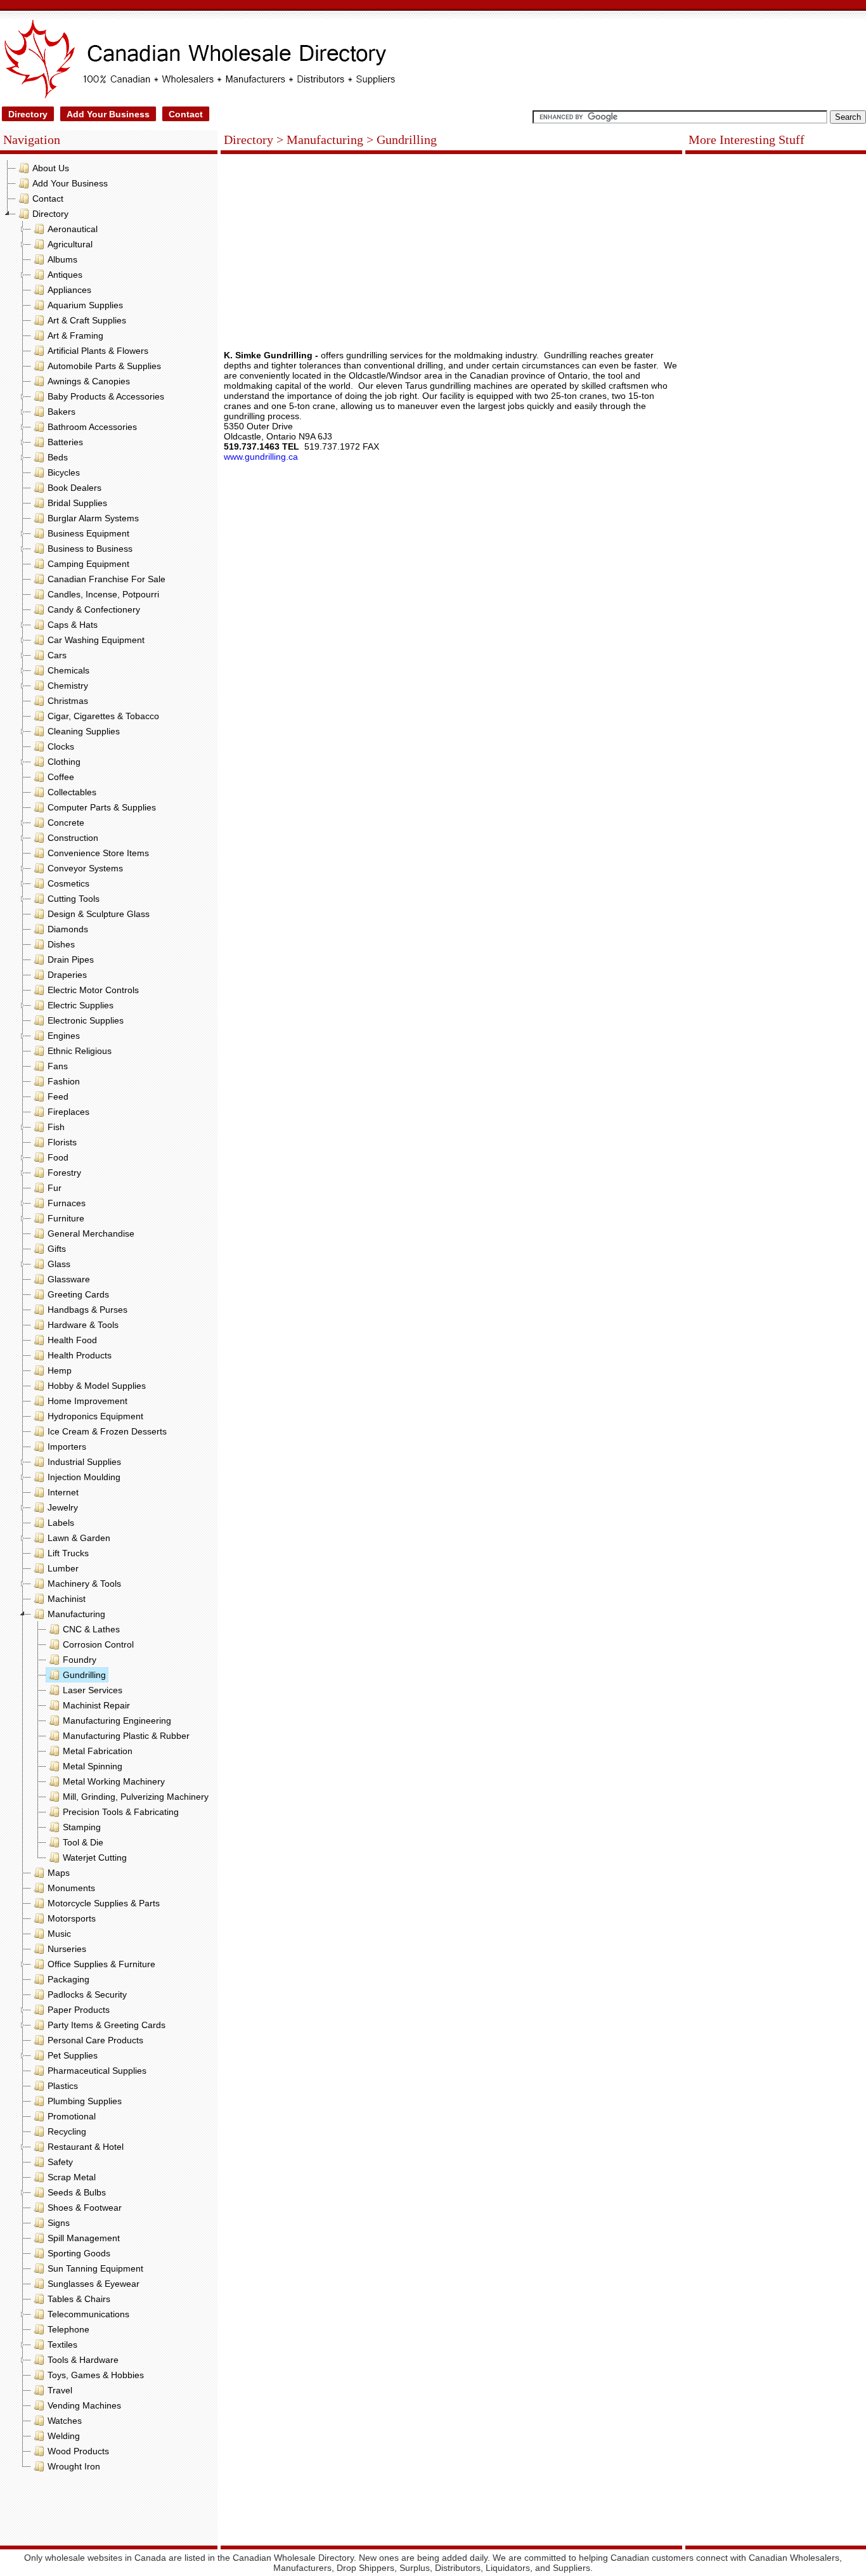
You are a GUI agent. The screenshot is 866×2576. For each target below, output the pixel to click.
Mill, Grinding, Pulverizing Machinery (136, 1797)
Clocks (61, 746)
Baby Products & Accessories (106, 396)
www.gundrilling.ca (261, 457)
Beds (58, 457)
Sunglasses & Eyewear (94, 2284)
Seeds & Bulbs (77, 2192)
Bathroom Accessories (92, 427)
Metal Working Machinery (114, 1781)
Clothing (64, 762)
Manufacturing (76, 1614)
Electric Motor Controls (93, 990)
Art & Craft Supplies (87, 320)
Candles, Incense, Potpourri (103, 594)
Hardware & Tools (83, 1325)
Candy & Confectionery (94, 609)
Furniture (66, 1218)
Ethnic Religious (80, 1051)
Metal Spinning (93, 1766)
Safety (60, 2162)
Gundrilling (84, 1675)
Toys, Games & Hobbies (96, 2375)
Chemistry (68, 686)
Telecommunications (88, 2314)
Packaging (68, 1979)
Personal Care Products (95, 2040)
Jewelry (63, 1507)
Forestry (64, 1173)
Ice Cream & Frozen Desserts (107, 1431)
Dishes (61, 944)
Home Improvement (87, 1401)
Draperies (67, 975)
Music (59, 1934)
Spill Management (84, 2238)
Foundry (80, 1660)
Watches (65, 2421)
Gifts (57, 1249)
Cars (57, 655)
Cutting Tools (74, 899)
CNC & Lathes (91, 1629)
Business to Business (90, 549)
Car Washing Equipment (96, 640)
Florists (62, 1142)
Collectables (72, 792)
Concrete (66, 823)
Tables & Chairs (79, 2299)
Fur (55, 1188)
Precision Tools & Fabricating (121, 1812)
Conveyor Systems (85, 868)
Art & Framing (75, 335)
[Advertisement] (109, 2512)
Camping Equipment (88, 564)
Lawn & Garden (79, 1538)
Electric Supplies (81, 1005)
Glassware (69, 1279)
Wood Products (78, 2451)
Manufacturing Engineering (117, 1721)
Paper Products (79, 2010)
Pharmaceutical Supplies (97, 2071)
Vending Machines (84, 2405)
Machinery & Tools (84, 1584)
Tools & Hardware (83, 2360)
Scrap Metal (72, 2177)
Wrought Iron (74, 2466)
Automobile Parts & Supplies (104, 366)
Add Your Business (108, 114)
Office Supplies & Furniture (101, 1964)
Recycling (67, 2131)
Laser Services (93, 1690)
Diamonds (68, 929)
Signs (59, 2223)
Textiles (62, 2345)
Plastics (63, 2086)
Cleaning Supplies (84, 731)
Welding (64, 2436)
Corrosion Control (98, 1644)
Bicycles (64, 472)
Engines (64, 1036)
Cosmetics (68, 883)
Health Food (72, 1340)
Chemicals (68, 670)
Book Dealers (74, 488)
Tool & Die (83, 1842)
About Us (51, 168)
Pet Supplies (73, 2055)
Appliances (69, 290)
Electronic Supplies (86, 1020)
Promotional (72, 2116)
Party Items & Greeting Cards (107, 2025)
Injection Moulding (84, 1477)
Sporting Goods (79, 2253)
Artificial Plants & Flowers (98, 351)
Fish (56, 1127)
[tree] (109, 1317)
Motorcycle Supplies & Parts (104, 1903)
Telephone (68, 2329)
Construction (73, 838)
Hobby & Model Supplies (97, 1386)
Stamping (82, 1827)
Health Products (80, 1355)
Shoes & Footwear (85, 2208)
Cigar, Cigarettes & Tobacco (103, 716)
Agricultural (70, 244)
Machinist (67, 1599)
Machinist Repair (96, 1705)
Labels (61, 1523)
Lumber (63, 1568)
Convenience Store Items (98, 853)
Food (58, 1157)
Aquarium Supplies (85, 305)
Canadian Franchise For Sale (107, 579)
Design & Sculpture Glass (99, 914)
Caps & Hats (73, 625)
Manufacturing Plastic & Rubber (126, 1736)
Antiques (65, 275)
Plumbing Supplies (85, 2101)
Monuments (71, 1888)
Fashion (64, 1081)
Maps (59, 1873)
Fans (58, 1066)
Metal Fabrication (98, 1751)
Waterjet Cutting (95, 1857)
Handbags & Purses (87, 1310)
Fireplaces (68, 1112)
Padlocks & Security (87, 1994)
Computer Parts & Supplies (102, 807)
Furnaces (67, 1203)
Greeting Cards (78, 1294)
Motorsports (72, 1918)
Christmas (68, 701)
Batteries (65, 442)
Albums (62, 259)
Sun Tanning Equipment (95, 2268)
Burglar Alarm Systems (93, 518)
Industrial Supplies (84, 1462)
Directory (28, 114)
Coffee (61, 777)
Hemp (60, 1370)
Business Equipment (88, 533)
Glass (59, 1264)
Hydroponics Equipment (95, 1416)
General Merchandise (91, 1233)
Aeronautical (73, 229)
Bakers (61, 412)
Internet (63, 1492)
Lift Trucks (68, 1553)
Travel (60, 2390)
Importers (67, 1447)
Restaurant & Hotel (86, 2147)
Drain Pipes (71, 959)
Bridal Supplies (77, 503)
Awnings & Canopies (89, 381)
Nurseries (67, 1949)
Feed (58, 1096)
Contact (186, 114)
